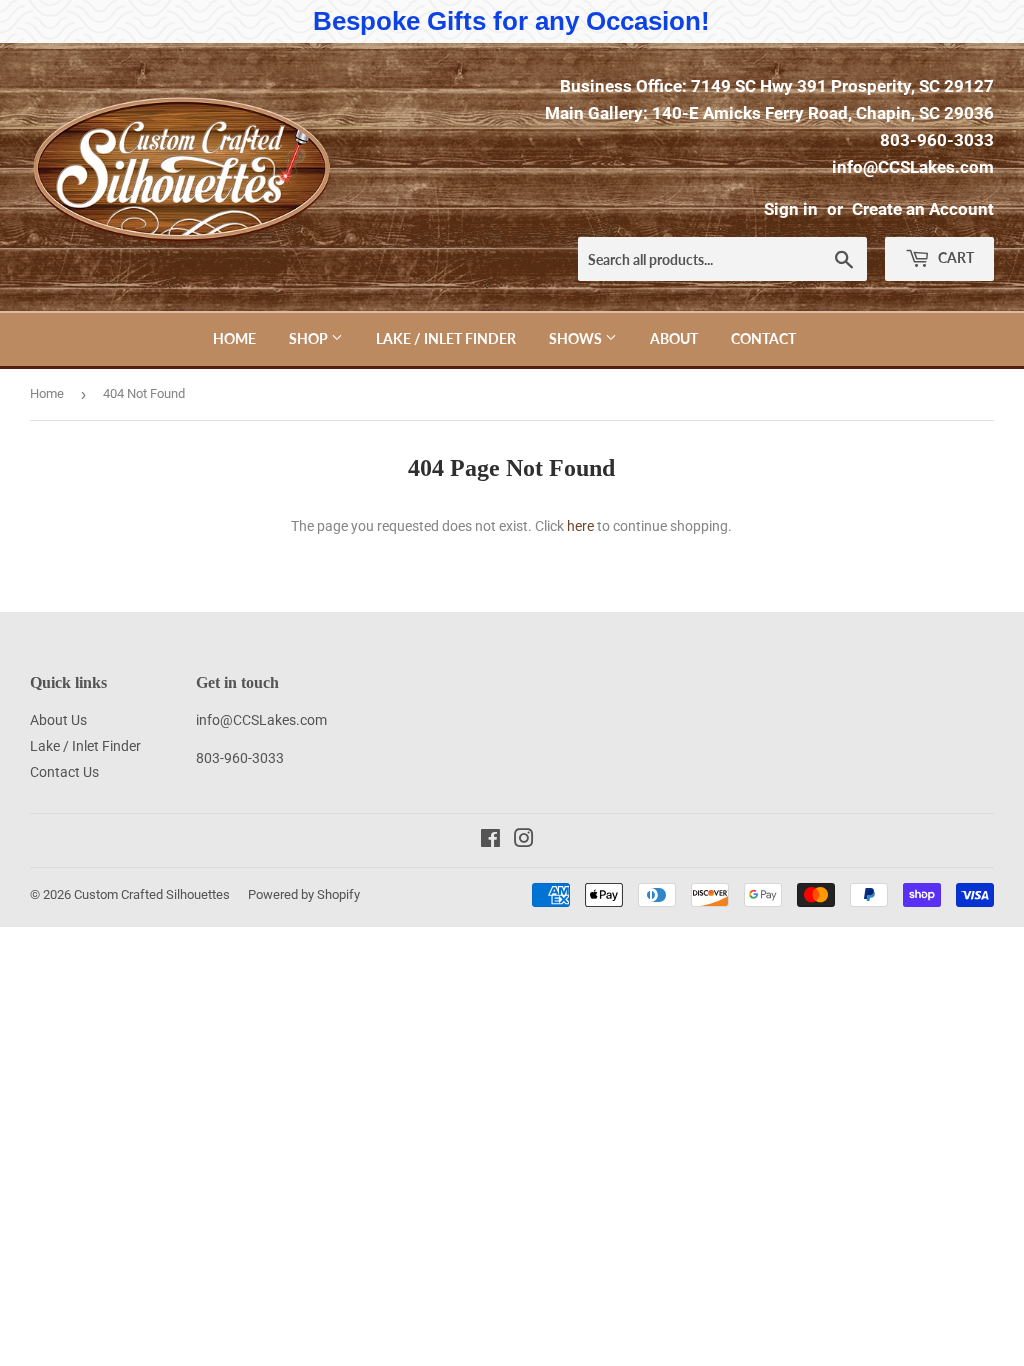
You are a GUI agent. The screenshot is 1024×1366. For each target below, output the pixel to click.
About (674, 338)
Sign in (791, 209)
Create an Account (923, 209)
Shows (577, 338)
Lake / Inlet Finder (446, 338)
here (580, 526)
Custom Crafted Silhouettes (152, 894)
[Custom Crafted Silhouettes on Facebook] (490, 841)
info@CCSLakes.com (913, 167)
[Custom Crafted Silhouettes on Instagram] (524, 841)
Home (234, 338)
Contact (763, 338)
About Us (58, 720)
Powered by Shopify (304, 894)
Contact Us (64, 772)
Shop (310, 338)
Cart (954, 257)
